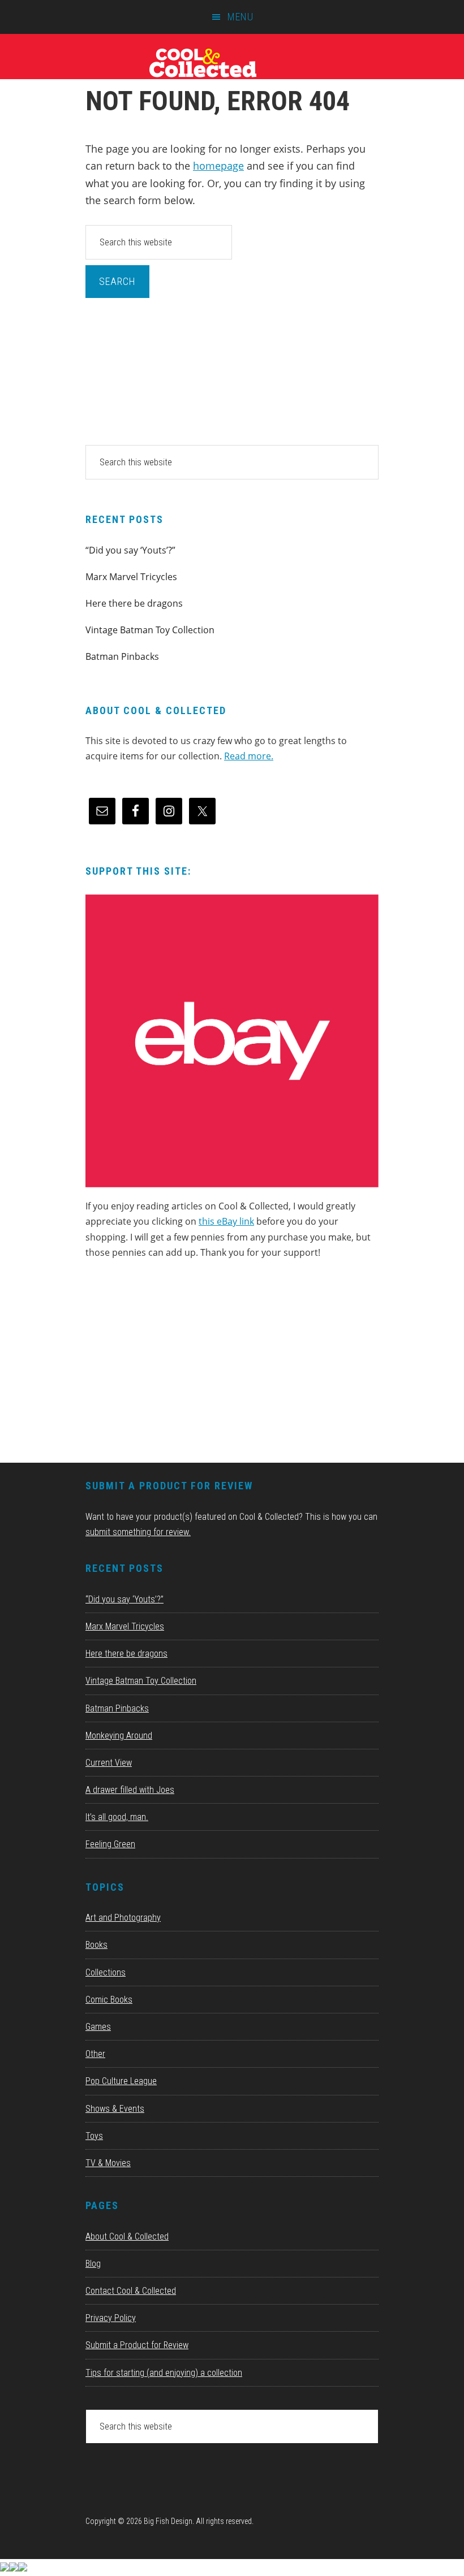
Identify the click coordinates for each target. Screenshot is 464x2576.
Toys (94, 2136)
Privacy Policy (111, 2318)
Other (95, 2054)
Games (98, 2027)
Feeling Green (110, 1844)
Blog (93, 2264)
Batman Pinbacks (122, 656)
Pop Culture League (121, 2081)
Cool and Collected (232, 62)
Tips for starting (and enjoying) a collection (164, 2373)
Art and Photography (123, 1918)
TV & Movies (108, 2163)
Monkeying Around (119, 1736)
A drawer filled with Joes (130, 1790)
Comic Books (109, 2000)
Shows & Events (115, 2109)
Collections (106, 1972)
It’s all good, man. (117, 1817)
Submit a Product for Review (137, 2345)
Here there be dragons (134, 603)
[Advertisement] (170, 1365)
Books (96, 1945)
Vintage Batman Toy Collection (150, 630)
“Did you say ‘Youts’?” (130, 550)
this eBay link (226, 1221)
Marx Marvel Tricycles (131, 577)
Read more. (249, 756)
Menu (240, 17)
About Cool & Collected (127, 2236)
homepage (218, 166)
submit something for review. (138, 1532)
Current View (109, 1763)
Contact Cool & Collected (131, 2291)
